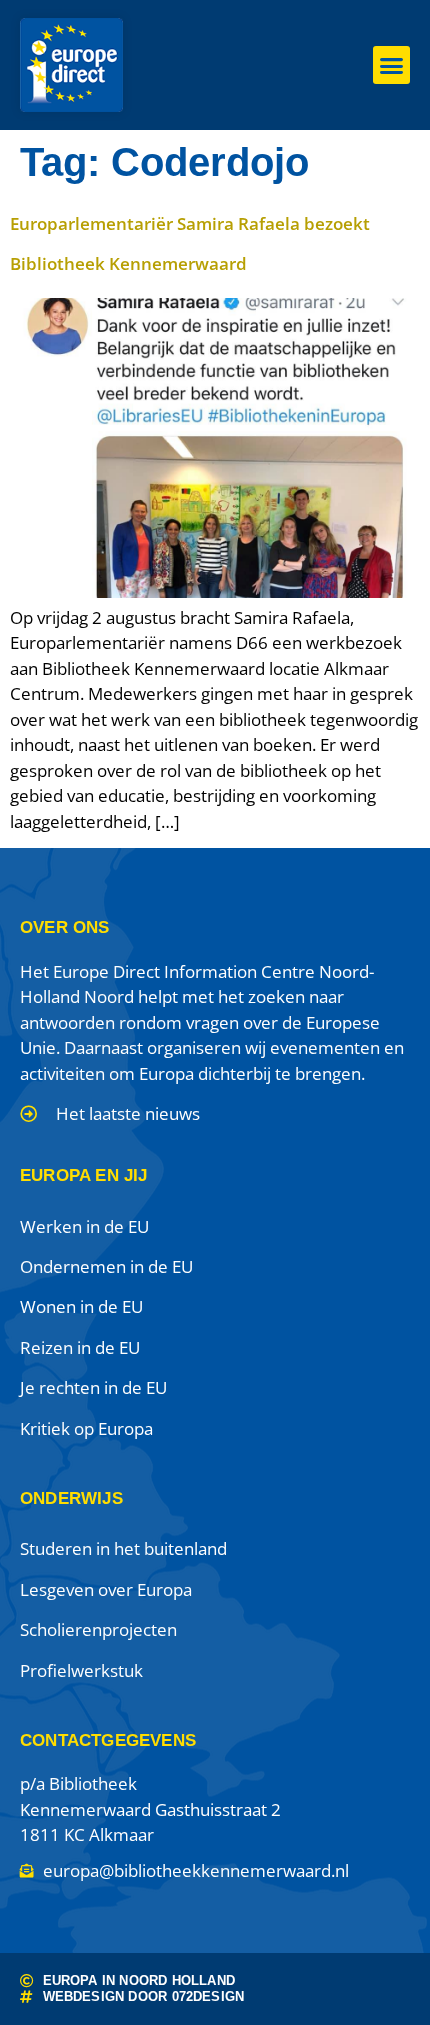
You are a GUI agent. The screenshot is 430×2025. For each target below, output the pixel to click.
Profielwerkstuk (81, 1670)
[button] (392, 65)
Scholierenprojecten (98, 1629)
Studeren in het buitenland (123, 1548)
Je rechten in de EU (93, 1387)
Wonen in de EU (81, 1306)
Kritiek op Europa (86, 1428)
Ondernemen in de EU (106, 1266)
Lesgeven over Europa (106, 1589)
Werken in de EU (84, 1226)
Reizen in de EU (80, 1347)
